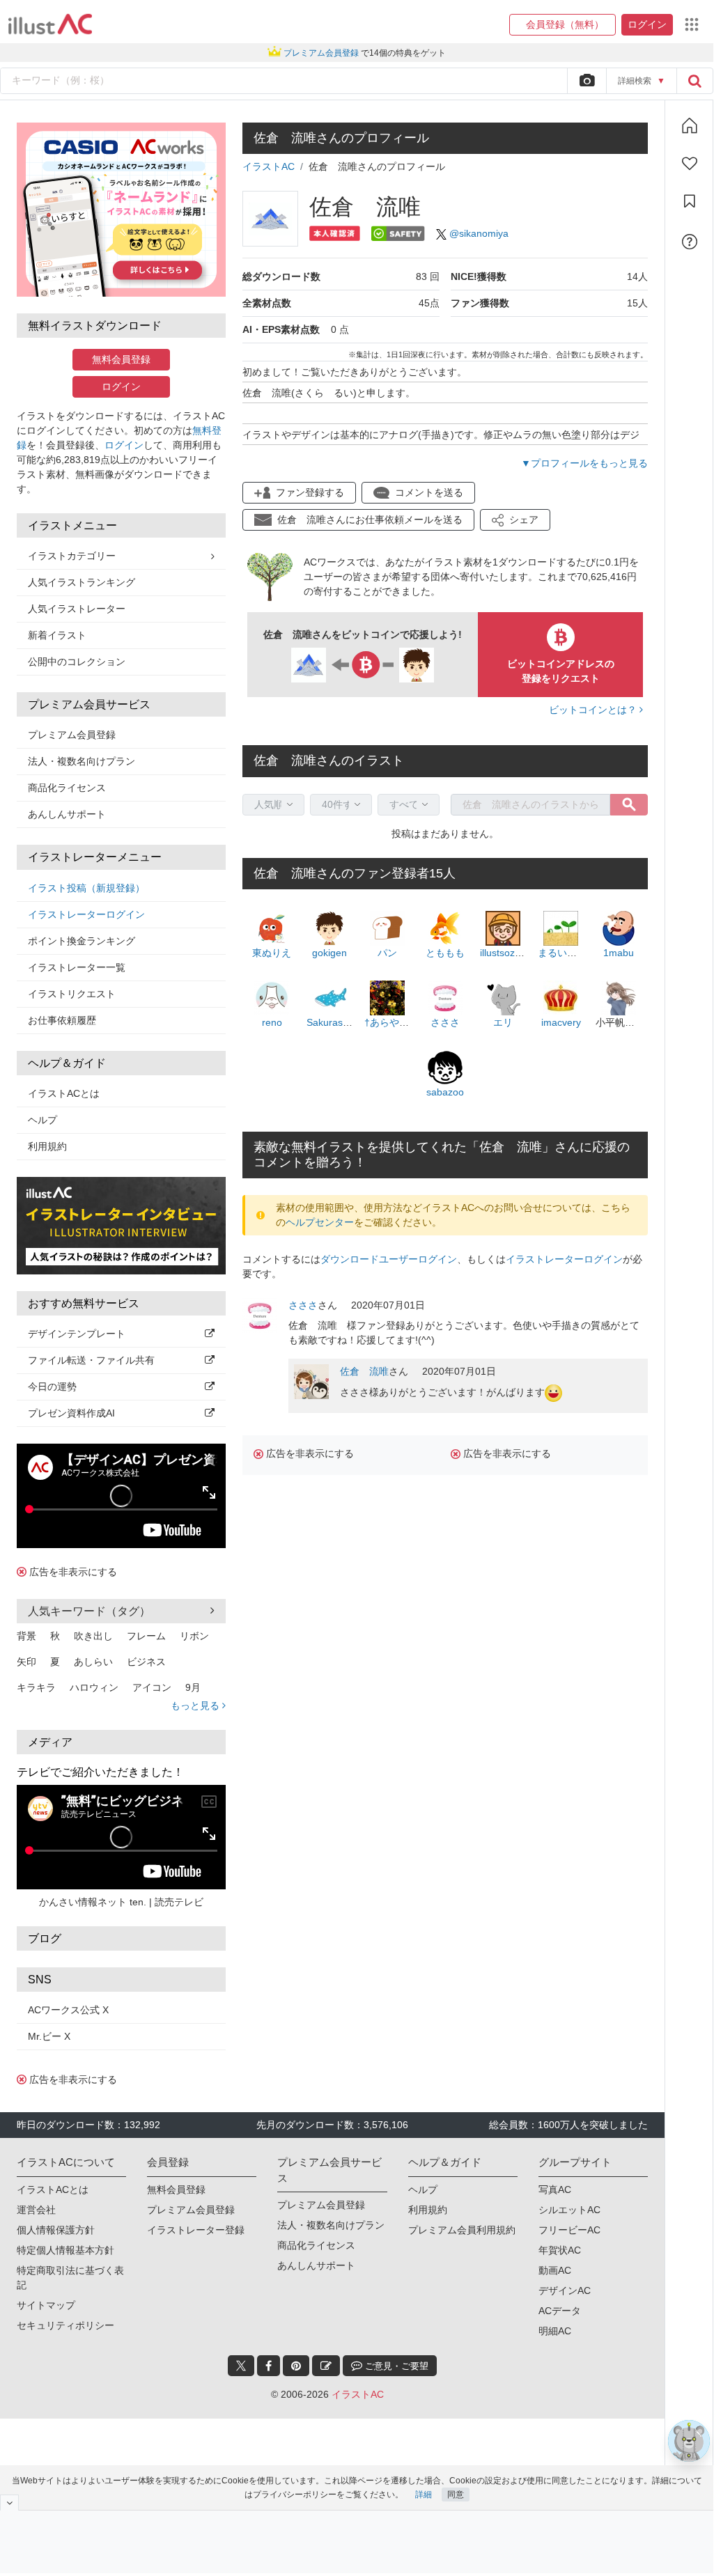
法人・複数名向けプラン (82, 761)
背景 (26, 1636)
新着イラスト (57, 635)
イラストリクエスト (72, 994)
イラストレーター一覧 (77, 967)
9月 (193, 1687)
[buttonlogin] (694, 81)
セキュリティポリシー (65, 2325)
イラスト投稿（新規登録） (86, 888)
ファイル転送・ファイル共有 (91, 1360)
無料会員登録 (121, 359)
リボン (194, 1636)
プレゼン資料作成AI (71, 1413)
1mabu (619, 953)
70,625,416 (602, 577)
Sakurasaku (333, 1022)
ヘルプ (42, 1120)
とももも (445, 953)
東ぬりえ (272, 953)
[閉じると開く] (9, 2503)
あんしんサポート (67, 814)
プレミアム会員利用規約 (462, 2230)
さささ (445, 1022)
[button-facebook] (269, 2366)
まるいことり (567, 953)
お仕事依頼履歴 (62, 1020)
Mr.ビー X (49, 2036)
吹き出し (93, 1636)
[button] (562, 25)
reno (272, 1022)
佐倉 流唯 (364, 1371)
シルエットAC (569, 2210)
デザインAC (565, 2290)
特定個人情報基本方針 (65, 2250)
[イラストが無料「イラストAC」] (50, 24)
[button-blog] (326, 2366)
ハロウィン (94, 1687)
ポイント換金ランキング (82, 941)
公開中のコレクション (77, 662)
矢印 (26, 1662)
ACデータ (560, 2311)
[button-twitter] (241, 2366)
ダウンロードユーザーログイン (389, 1259)
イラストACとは (64, 1093)
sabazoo (445, 1092)
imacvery (561, 1022)
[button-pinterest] (296, 2366)
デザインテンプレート (77, 1334)
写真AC (555, 2189)
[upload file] (587, 81)
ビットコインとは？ (594, 710)
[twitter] (241, 2366)
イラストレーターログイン (86, 914)
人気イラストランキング (82, 582)
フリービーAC (569, 2230)
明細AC (555, 2331)
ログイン (121, 387)
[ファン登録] (690, 164)
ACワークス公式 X (68, 2010)
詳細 (424, 2495)
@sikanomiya (479, 233)
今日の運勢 (52, 1387)
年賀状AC (560, 2250)
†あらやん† (389, 1022)
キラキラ (36, 1687)
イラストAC (269, 166)
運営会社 (36, 2210)
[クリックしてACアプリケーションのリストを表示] (692, 24)
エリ (503, 1022)
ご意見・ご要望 (395, 2366)
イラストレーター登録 (196, 2230)
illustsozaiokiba (513, 953)
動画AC (555, 2270)
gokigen (329, 953)
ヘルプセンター (320, 1222)
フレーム (146, 1636)
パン (387, 953)
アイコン (152, 1687)
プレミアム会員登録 (72, 735)
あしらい (93, 1662)
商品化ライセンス (67, 788)
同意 (456, 2495)
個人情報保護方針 (56, 2230)
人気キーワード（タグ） (89, 1611)
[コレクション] (690, 201)
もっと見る (196, 1705)
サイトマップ (46, 2305)
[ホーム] (690, 125)
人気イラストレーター (77, 609)
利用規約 (47, 1146)
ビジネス (146, 1662)
